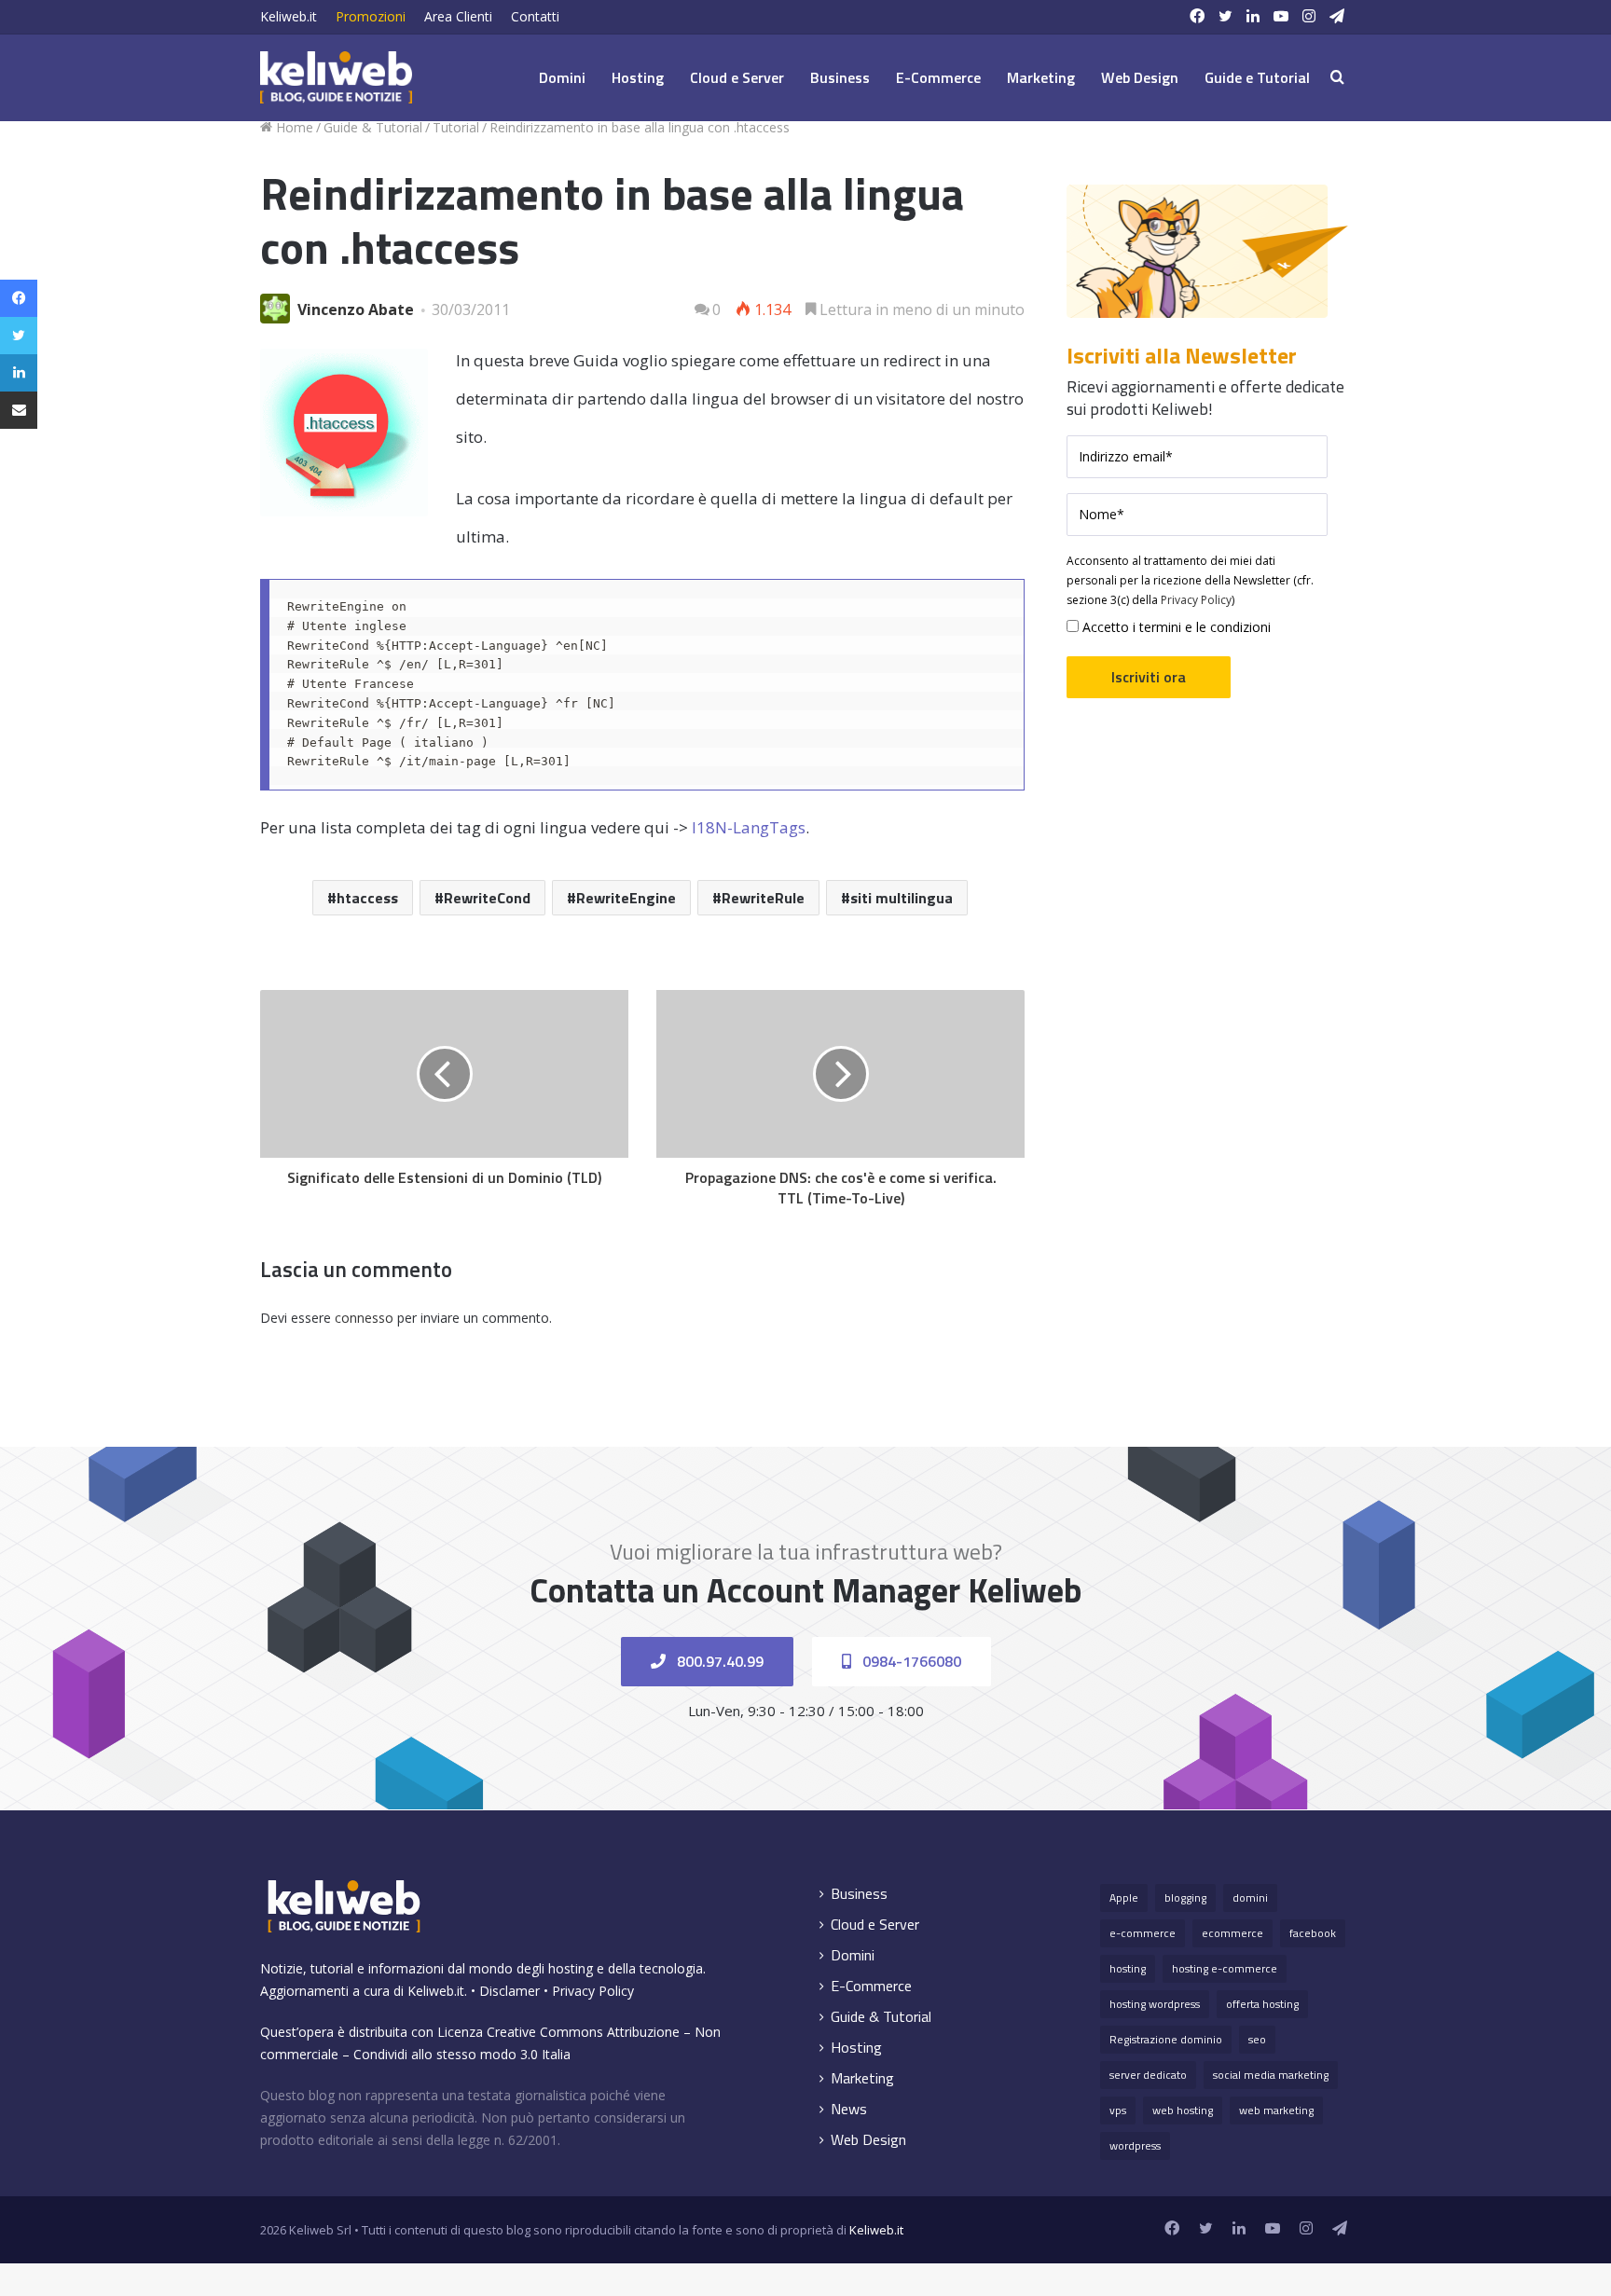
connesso (364, 1318)
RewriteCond (487, 898)
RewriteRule (763, 898)
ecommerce (1232, 1933)
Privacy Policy (1196, 600)
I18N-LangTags (749, 827)
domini (1250, 1897)
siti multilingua (902, 898)
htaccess (367, 898)
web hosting (1183, 2110)
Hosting (638, 77)
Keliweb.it (289, 16)
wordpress (1135, 2145)
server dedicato (1148, 2075)
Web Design (1140, 77)
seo (1257, 2039)
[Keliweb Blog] (336, 77)
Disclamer (509, 1991)
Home (293, 127)
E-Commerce (938, 77)
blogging (1185, 1897)
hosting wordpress (1155, 2004)
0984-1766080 (910, 1661)
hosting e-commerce (1225, 1968)
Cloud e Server (737, 77)
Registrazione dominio (1166, 2039)
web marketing (1276, 2110)
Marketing (1041, 77)
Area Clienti (458, 16)
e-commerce (1143, 1933)
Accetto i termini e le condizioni (1175, 627)
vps (1118, 2110)
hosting (1128, 1968)
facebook (1313, 1933)
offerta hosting (1262, 2004)
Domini (562, 77)
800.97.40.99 (718, 1661)
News (849, 2109)
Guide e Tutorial (1257, 77)
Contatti (535, 16)
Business (840, 77)
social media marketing (1271, 2075)
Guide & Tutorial (373, 127)
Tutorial (456, 127)
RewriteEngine (626, 898)
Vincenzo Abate (356, 309)
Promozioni (371, 16)
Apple (1124, 1897)
